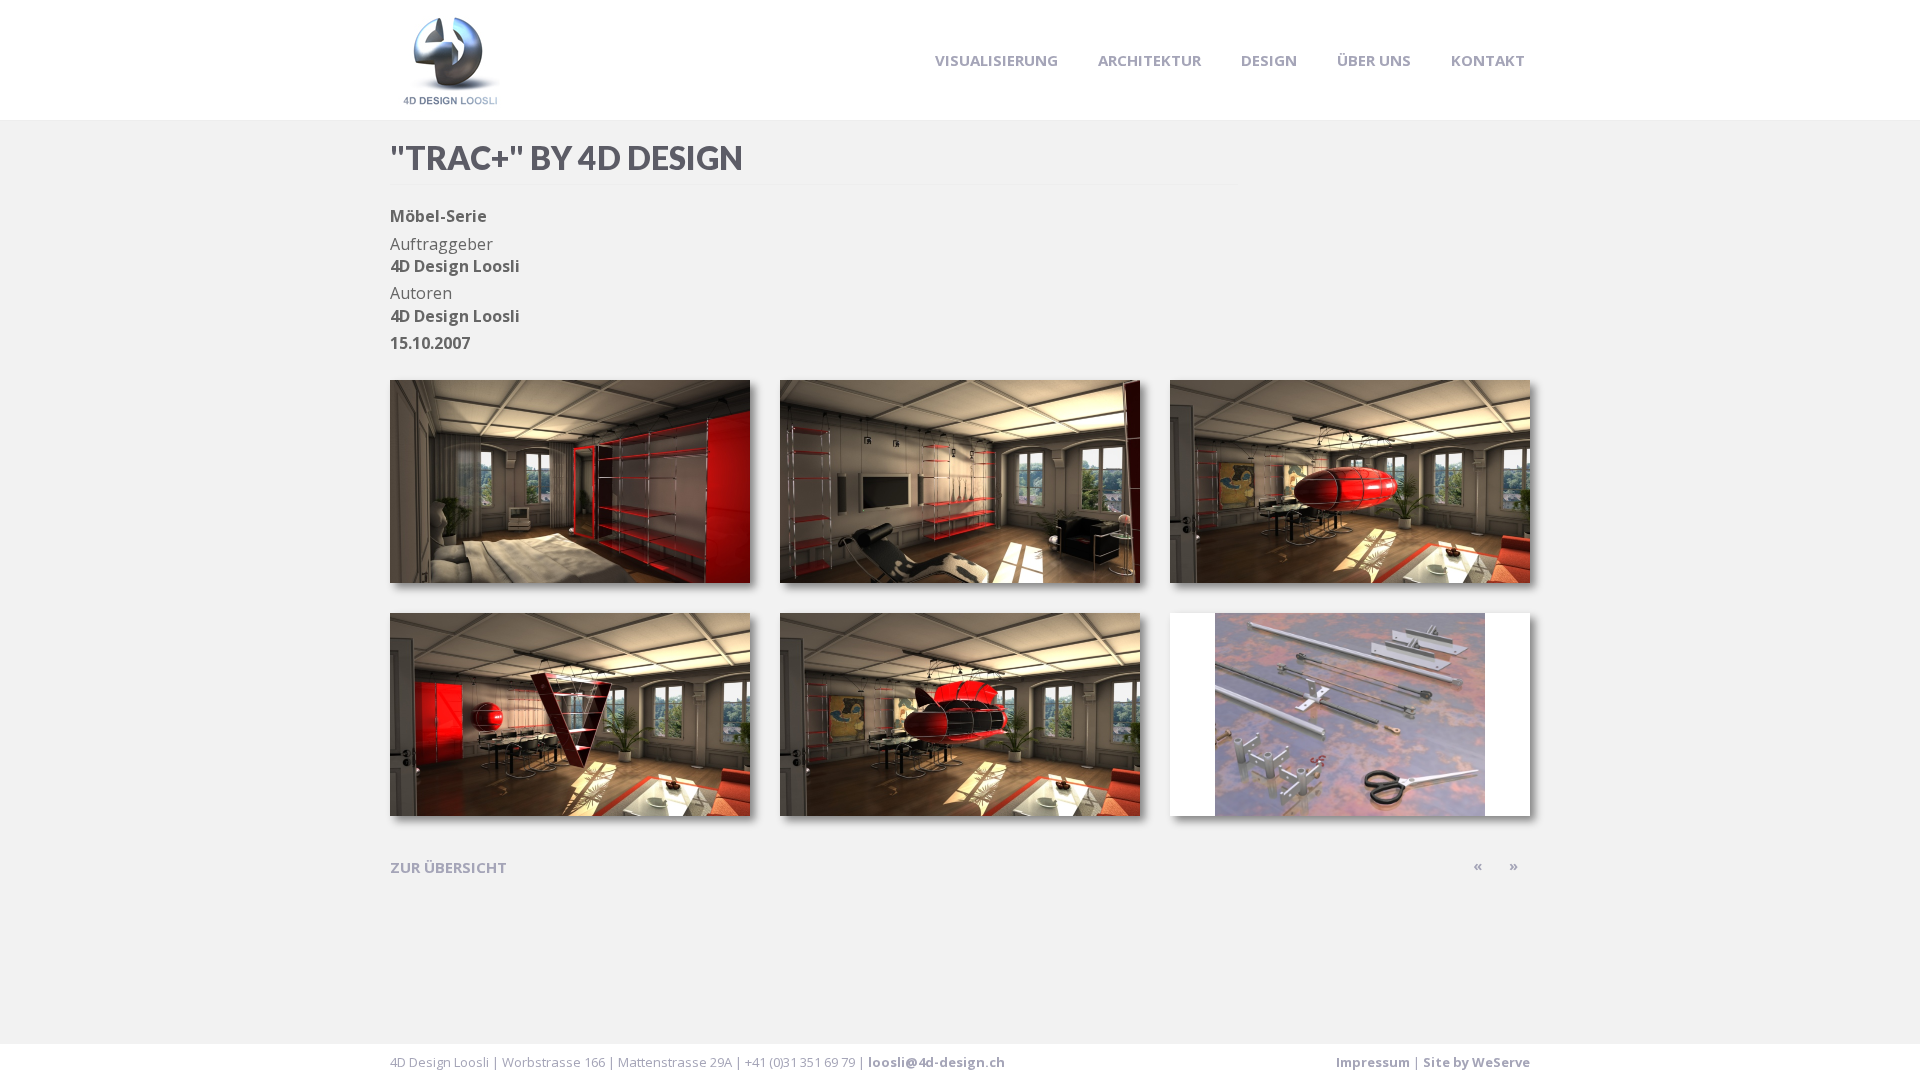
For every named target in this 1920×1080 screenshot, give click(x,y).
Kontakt (1488, 60)
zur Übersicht (448, 867)
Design (1269, 60)
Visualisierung (996, 60)
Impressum (1373, 1062)
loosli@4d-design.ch (936, 1062)
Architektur (1149, 60)
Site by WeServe (1476, 1062)
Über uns (1374, 60)
